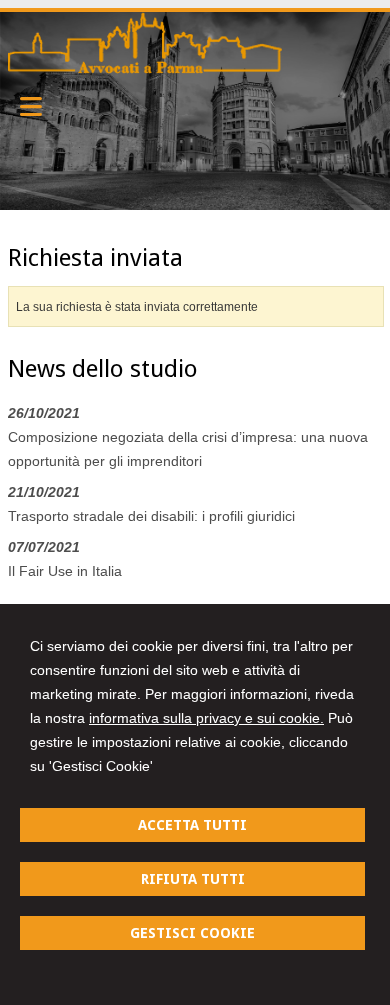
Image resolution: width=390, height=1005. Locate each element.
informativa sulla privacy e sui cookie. (206, 718)
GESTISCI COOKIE (192, 933)
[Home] (145, 69)
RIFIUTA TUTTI (193, 879)
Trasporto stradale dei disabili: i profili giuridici (151, 516)
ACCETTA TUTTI (192, 825)
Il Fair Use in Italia (65, 571)
